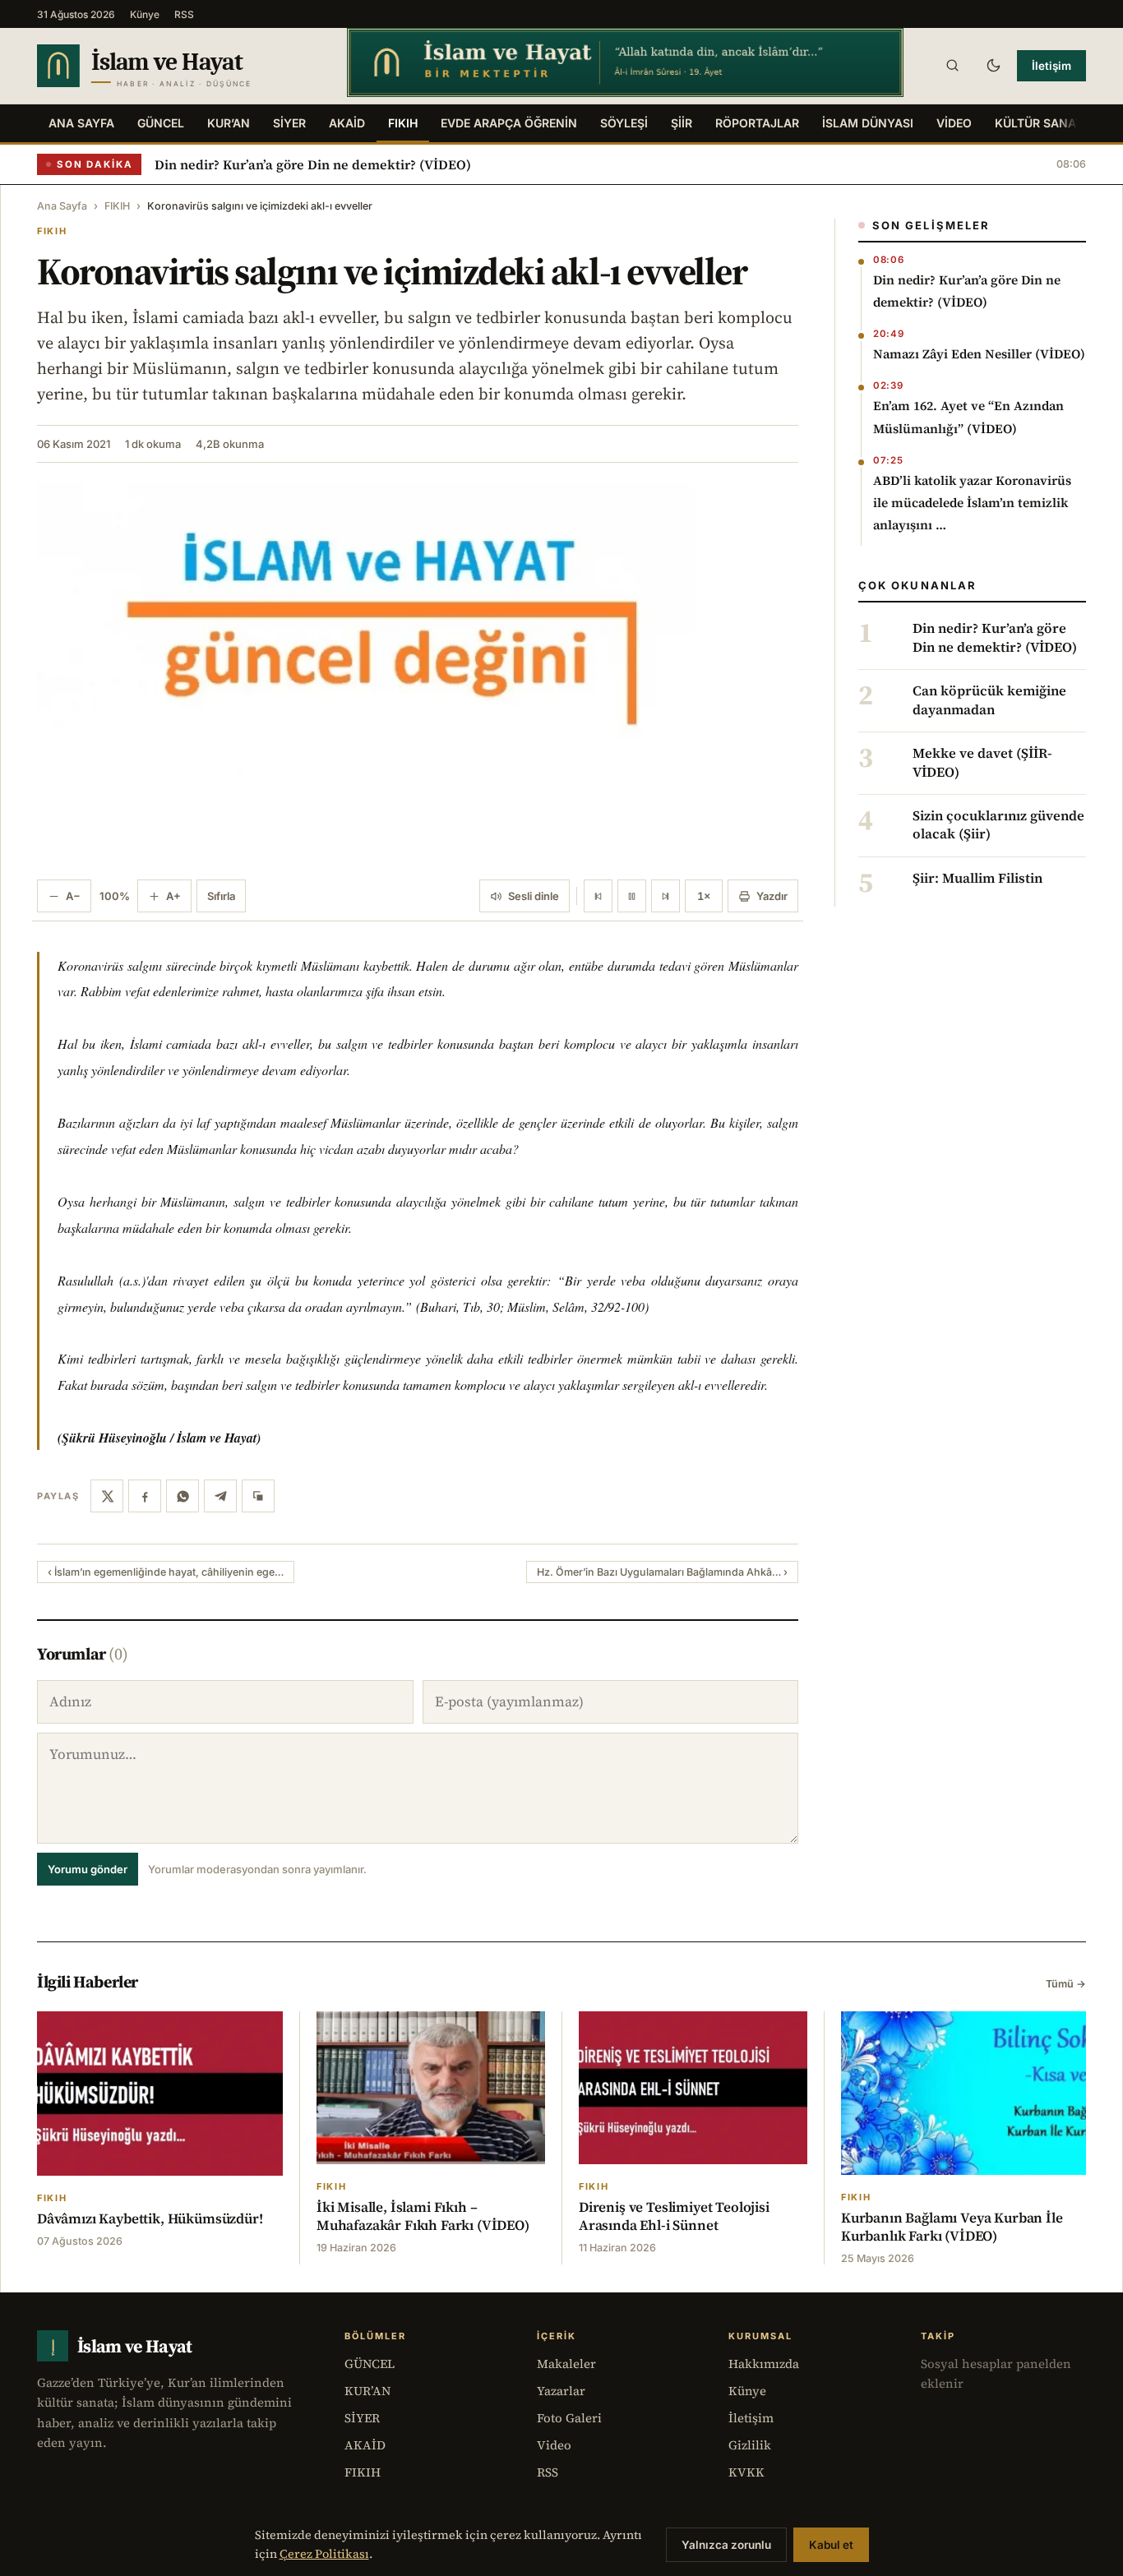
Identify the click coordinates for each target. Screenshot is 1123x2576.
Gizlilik (750, 2445)
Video (554, 2445)
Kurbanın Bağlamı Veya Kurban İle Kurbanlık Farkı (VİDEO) (952, 2227)
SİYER (289, 123)
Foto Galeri (569, 2418)
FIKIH (403, 123)
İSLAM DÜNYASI (868, 123)
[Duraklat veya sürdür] (632, 896)
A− (73, 896)
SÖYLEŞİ (624, 123)
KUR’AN (229, 123)
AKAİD (347, 123)
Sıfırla (221, 896)
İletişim (1051, 66)
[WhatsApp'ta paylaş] (183, 1496)
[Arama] (952, 66)
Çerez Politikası (324, 2554)
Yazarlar (561, 2391)
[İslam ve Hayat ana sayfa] (176, 66)
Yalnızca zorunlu (726, 2545)
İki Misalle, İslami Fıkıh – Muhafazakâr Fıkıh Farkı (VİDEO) (423, 2216)
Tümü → (1066, 1984)
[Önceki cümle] (598, 896)
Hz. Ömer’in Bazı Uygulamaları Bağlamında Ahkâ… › (662, 1572)
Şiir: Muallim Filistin (977, 879)
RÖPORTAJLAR (757, 123)
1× (704, 896)
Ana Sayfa (81, 123)
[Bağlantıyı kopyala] (258, 1496)
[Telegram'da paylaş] (220, 1496)
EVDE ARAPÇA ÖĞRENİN (509, 123)
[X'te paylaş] (107, 1496)
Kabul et (831, 2545)
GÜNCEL (161, 123)
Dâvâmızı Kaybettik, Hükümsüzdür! (150, 2218)
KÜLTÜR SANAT (1039, 123)
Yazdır (772, 896)
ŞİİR (682, 123)
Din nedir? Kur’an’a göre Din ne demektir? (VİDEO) (313, 164)
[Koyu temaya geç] (993, 66)
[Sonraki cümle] (665, 896)
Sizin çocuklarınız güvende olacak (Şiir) (998, 825)
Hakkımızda (764, 2364)
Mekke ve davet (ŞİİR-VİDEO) (982, 763)
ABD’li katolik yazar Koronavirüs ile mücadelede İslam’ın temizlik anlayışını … (972, 503)
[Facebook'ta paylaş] (145, 1496)
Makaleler (566, 2364)
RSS (184, 14)
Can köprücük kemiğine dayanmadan (989, 700)
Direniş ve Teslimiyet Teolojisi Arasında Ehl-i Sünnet (674, 2216)
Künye (145, 14)
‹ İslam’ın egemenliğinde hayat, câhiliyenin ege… (166, 1572)
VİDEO (954, 123)
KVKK (746, 2472)
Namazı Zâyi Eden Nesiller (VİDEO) (979, 354)
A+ (173, 896)
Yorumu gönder (88, 1869)
